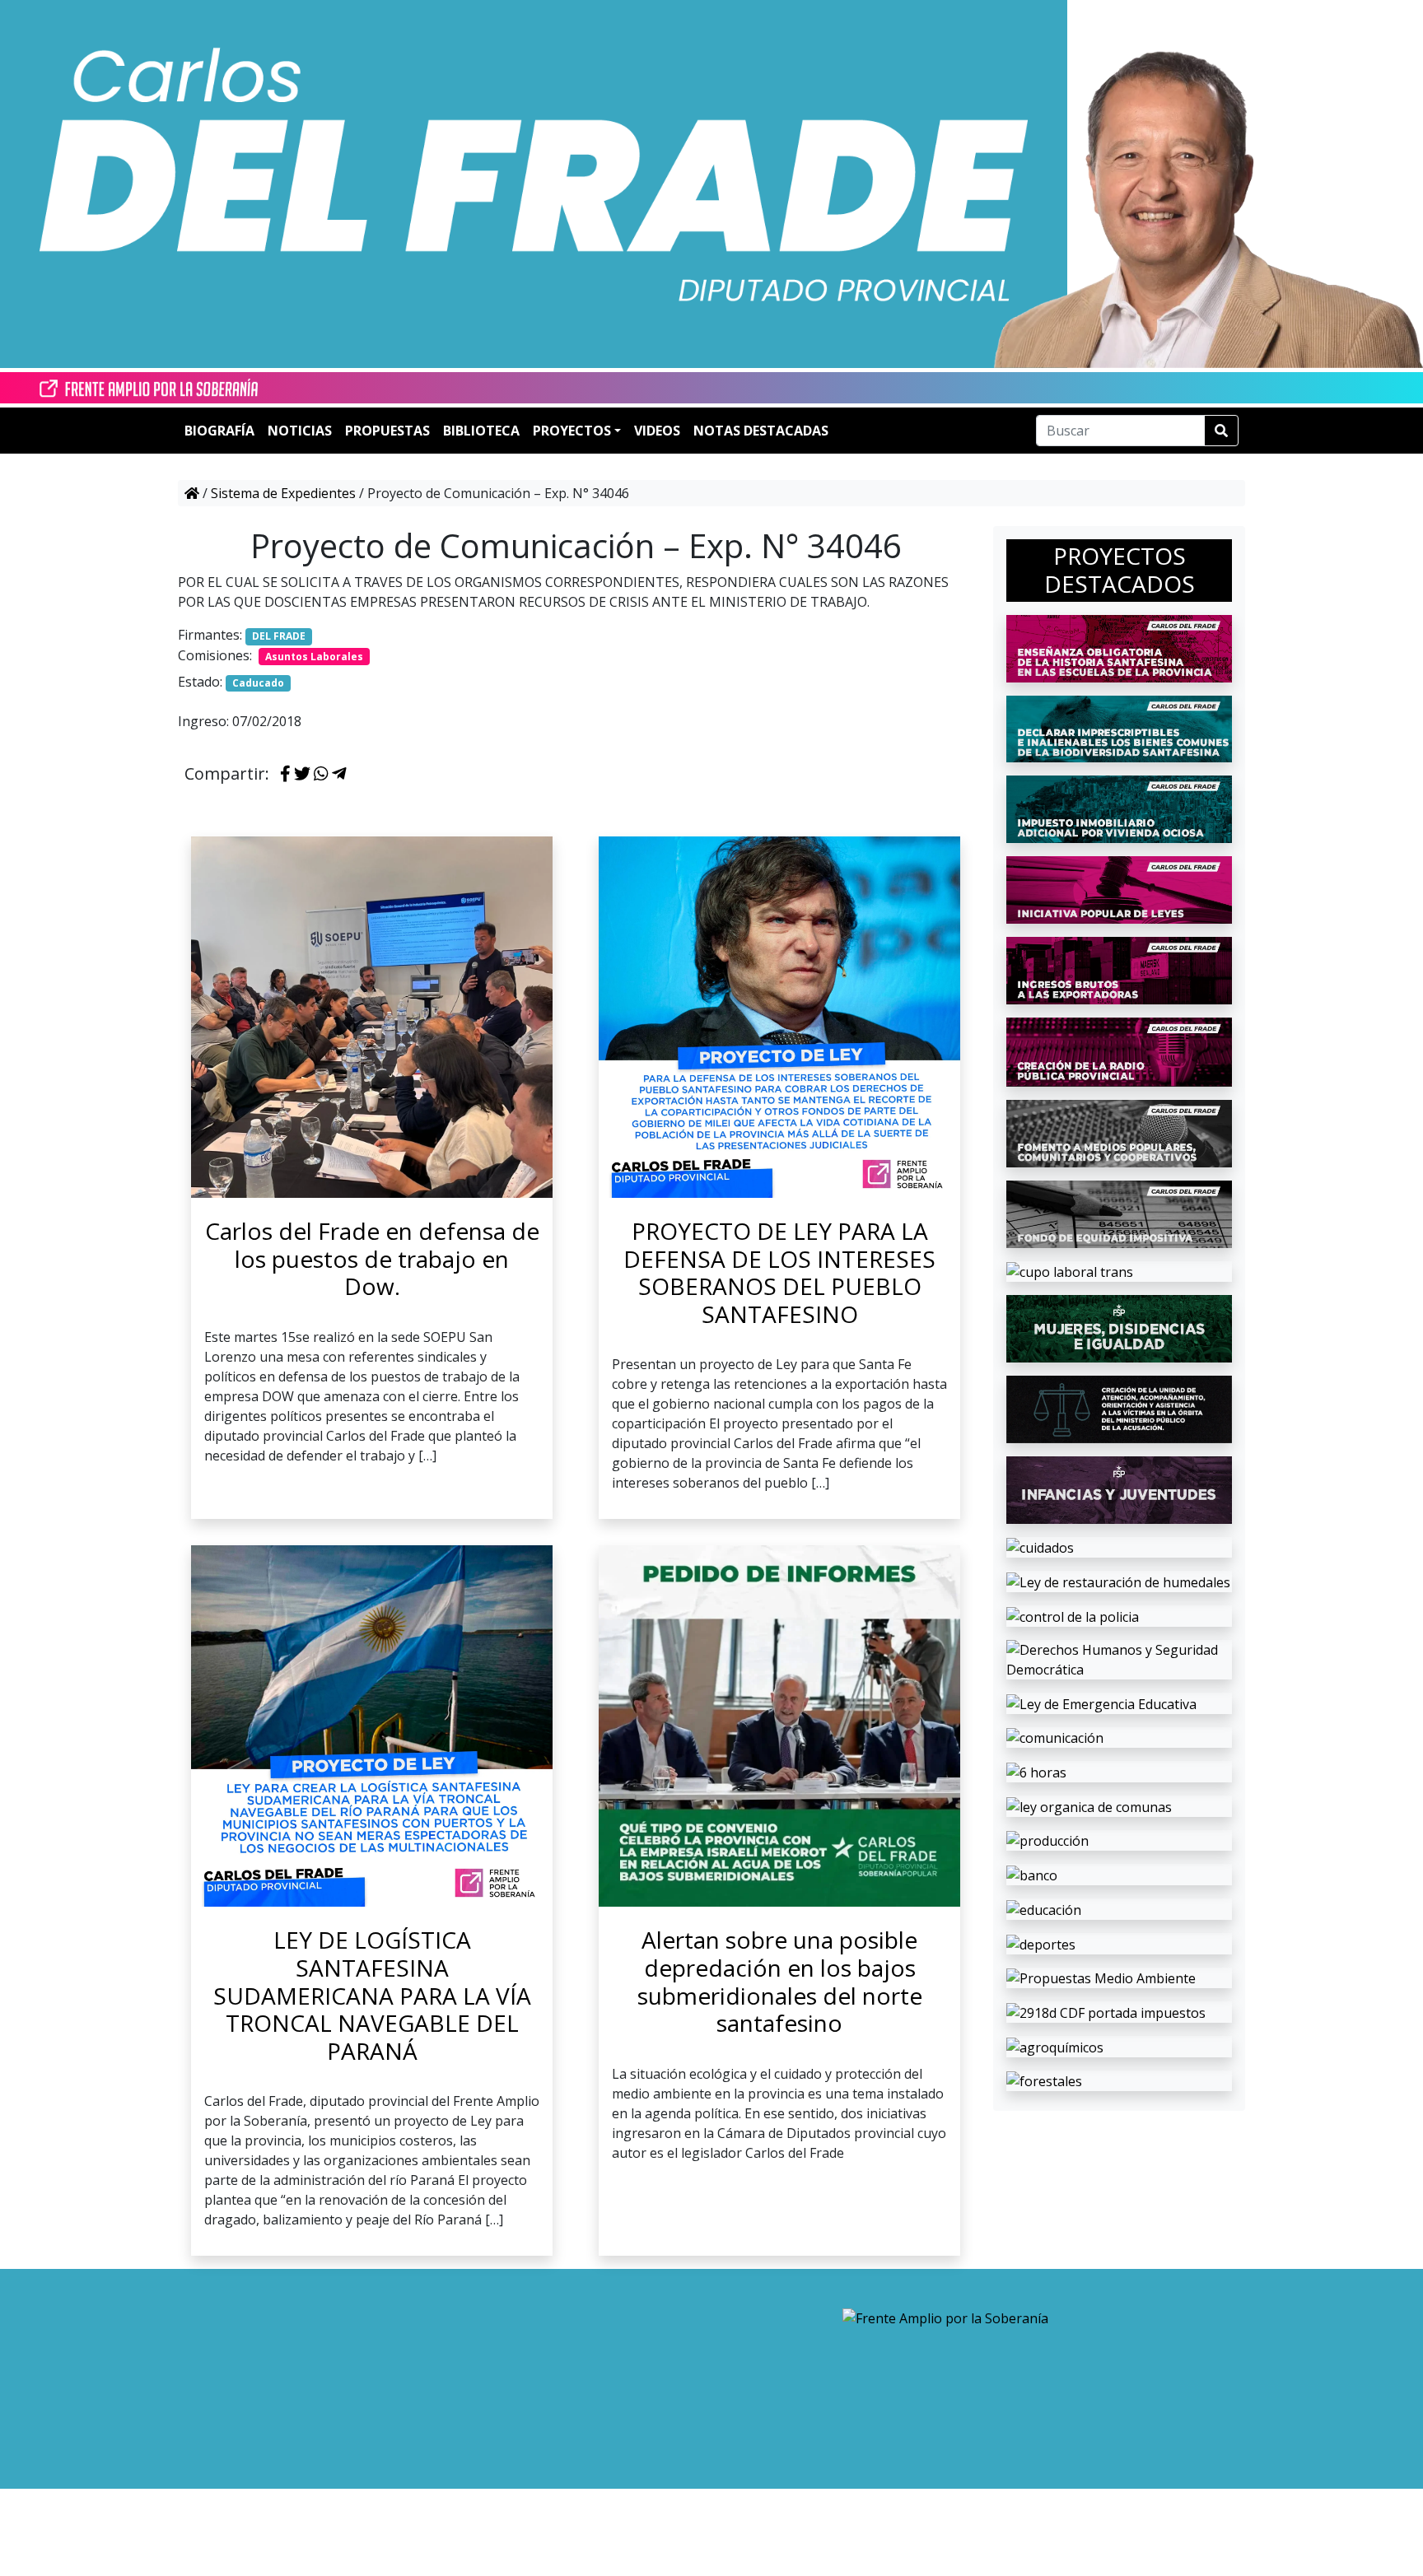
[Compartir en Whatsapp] (321, 775)
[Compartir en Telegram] (339, 775)
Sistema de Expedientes (283, 493)
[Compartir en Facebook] (285, 775)
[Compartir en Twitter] (302, 775)
